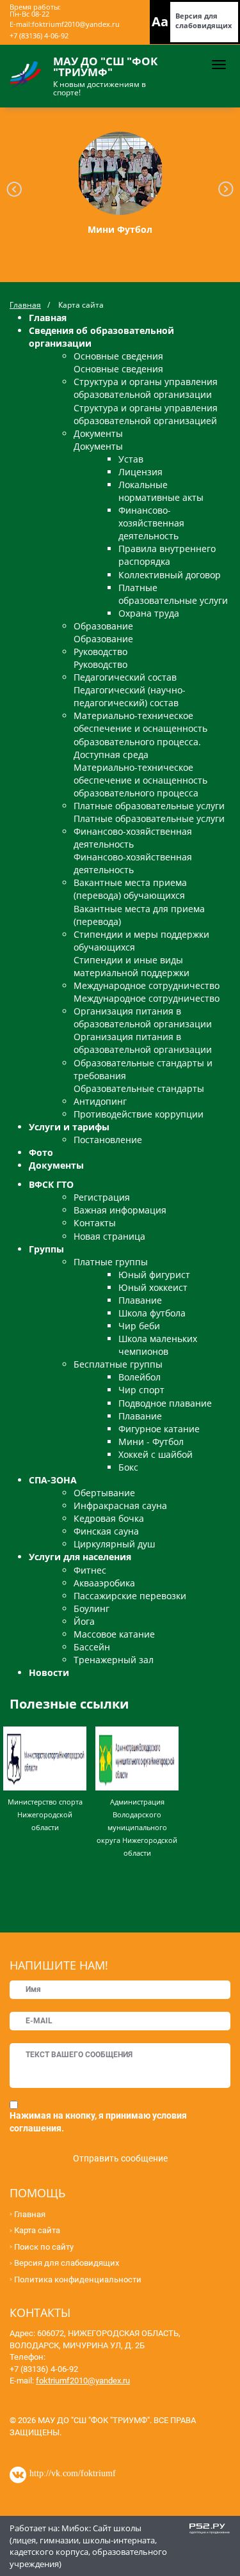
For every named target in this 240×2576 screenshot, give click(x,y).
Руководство (100, 652)
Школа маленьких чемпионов (158, 1345)
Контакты (95, 1223)
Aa (160, 21)
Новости (49, 1672)
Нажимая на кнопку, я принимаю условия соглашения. (98, 2122)
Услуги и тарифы (69, 1127)
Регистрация (102, 1197)
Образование (103, 626)
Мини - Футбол (151, 1442)
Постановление (108, 1140)
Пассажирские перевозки (130, 1596)
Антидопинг (100, 1101)
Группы (46, 1249)
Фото (41, 1152)
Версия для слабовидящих (204, 20)
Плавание (140, 1300)
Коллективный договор (170, 575)
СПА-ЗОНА (53, 1480)
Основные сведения (118, 356)
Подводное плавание (165, 1403)
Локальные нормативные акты (161, 491)
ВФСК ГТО (51, 1184)
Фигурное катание (159, 1429)
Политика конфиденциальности (78, 2280)
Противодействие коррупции (139, 1114)
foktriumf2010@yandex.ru (76, 24)
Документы (98, 433)
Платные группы (111, 1262)
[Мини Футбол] (120, 173)
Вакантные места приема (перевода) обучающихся (130, 889)
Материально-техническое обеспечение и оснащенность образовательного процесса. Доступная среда (140, 735)
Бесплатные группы (118, 1364)
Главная (25, 305)
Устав (131, 459)
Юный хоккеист (153, 1287)
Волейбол (140, 1377)
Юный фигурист (154, 1275)
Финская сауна (106, 1531)
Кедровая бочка (109, 1518)
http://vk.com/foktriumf (73, 2472)
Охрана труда (149, 613)
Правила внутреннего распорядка (167, 555)
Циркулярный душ (114, 1544)
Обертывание (104, 1493)
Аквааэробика (104, 1583)
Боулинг (92, 1608)
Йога (84, 1621)
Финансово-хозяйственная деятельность (151, 523)
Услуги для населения (80, 1557)
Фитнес (90, 1570)
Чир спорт (141, 1390)
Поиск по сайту (44, 2247)
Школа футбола (152, 1313)
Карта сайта (37, 2230)
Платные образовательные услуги (173, 594)
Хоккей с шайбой (156, 1454)
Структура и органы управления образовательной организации (146, 388)
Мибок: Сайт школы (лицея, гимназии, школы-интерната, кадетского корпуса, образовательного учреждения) (88, 2546)
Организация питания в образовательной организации (143, 1017)
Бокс (128, 1467)
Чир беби (139, 1326)
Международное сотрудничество (147, 985)
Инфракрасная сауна (120, 1505)
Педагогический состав (125, 677)
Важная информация (120, 1210)
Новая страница (109, 1236)
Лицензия (140, 472)
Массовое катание (114, 1634)
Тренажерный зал (114, 1660)
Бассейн (92, 1647)
